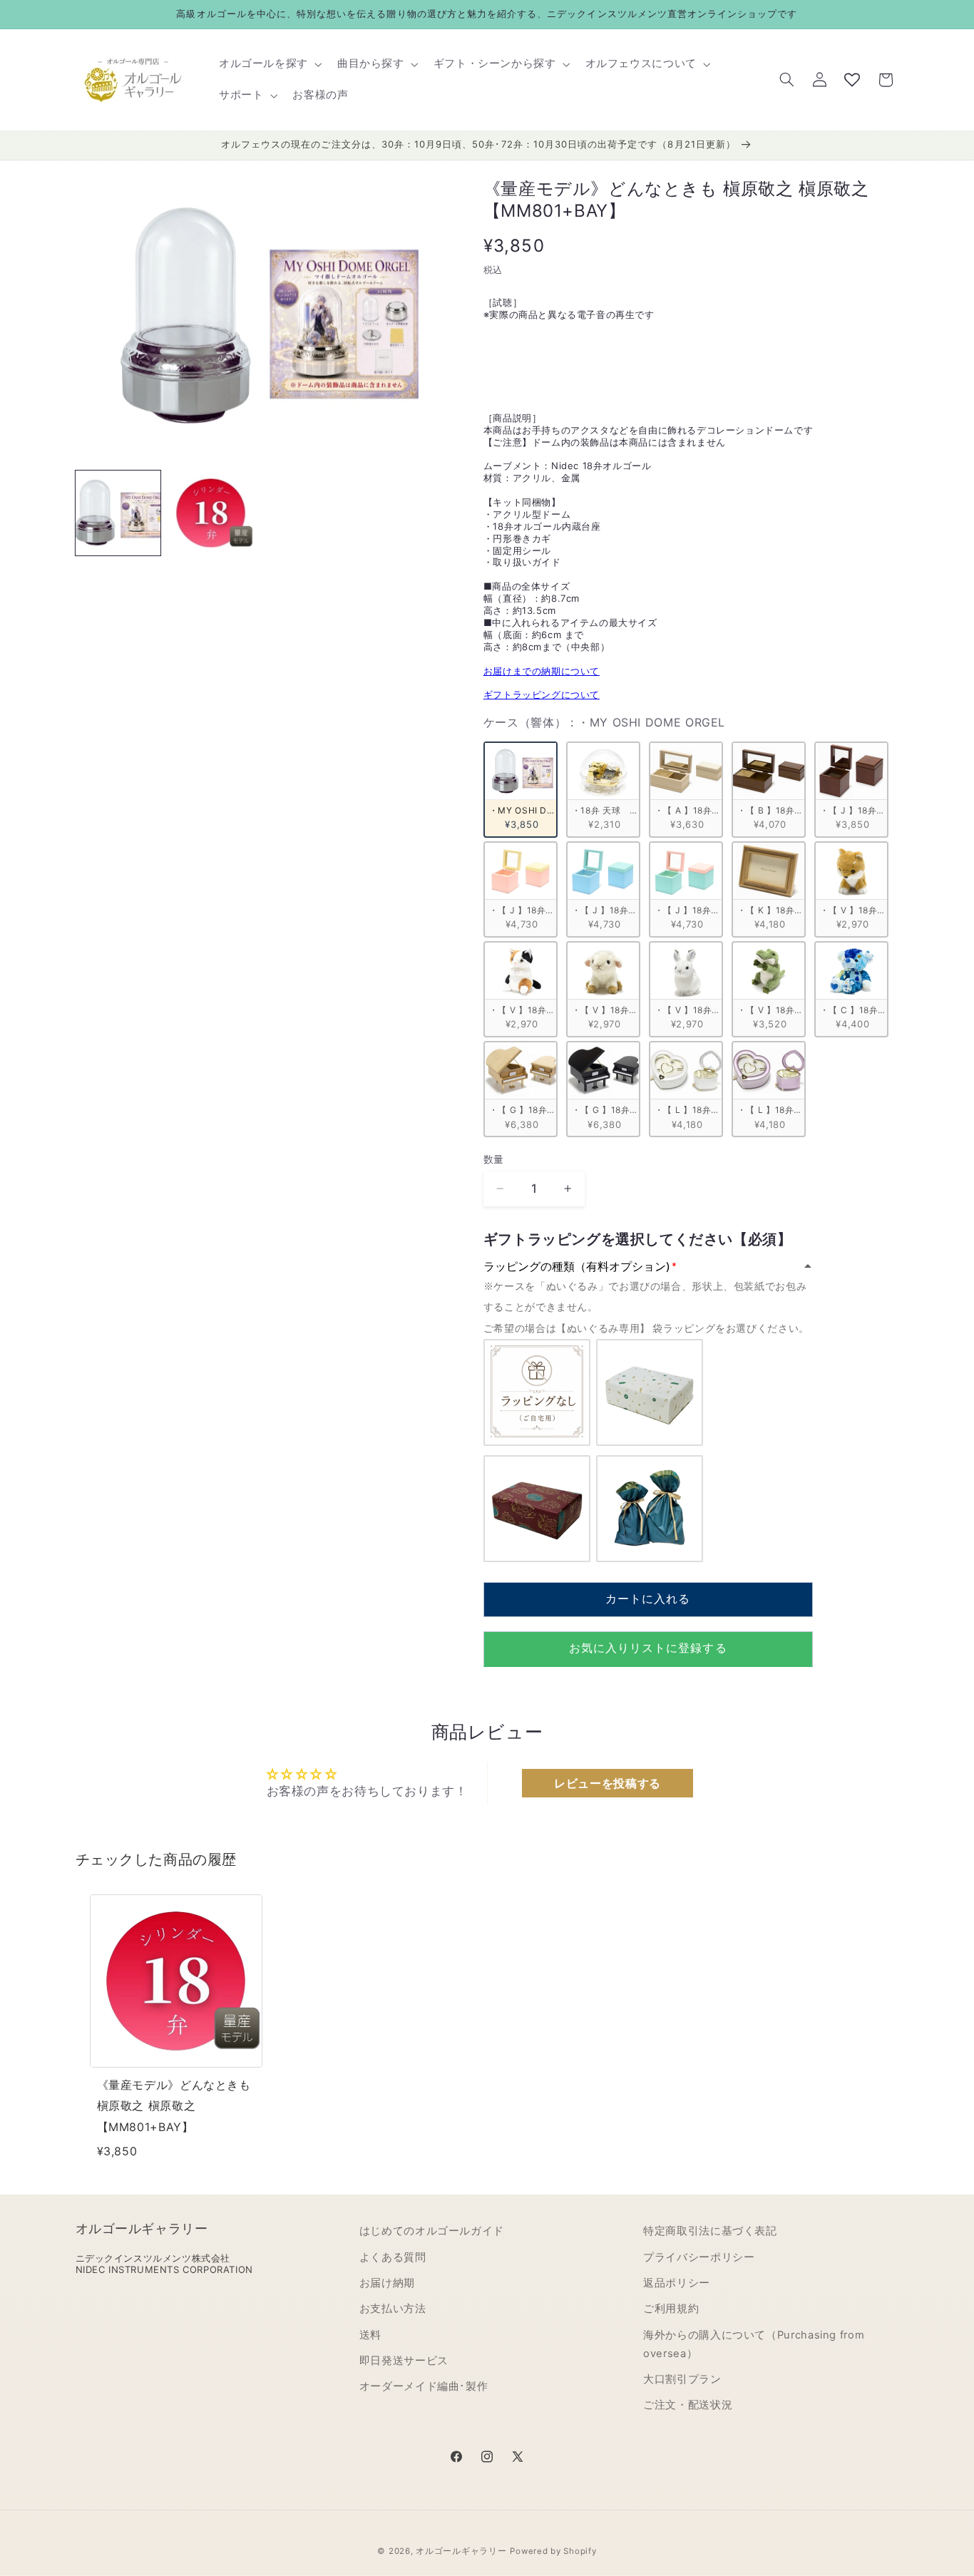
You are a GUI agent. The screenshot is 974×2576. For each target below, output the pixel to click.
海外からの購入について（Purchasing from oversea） (754, 2344)
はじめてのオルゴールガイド (432, 2231)
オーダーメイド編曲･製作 (424, 2387)
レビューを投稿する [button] (608, 1783)
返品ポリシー (677, 2283)
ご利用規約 (671, 2309)
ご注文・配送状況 (688, 2406)
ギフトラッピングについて (542, 694)
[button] (269, 64)
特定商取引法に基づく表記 (710, 2231)
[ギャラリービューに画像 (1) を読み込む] (118, 513)
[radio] (521, 789)
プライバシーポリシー (699, 2257)
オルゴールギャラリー (461, 2551)
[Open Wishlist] (852, 80)
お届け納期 (387, 2283)
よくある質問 (393, 2257)
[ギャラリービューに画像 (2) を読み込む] (211, 513)
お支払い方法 (393, 2309)
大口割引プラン (682, 2379)
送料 (370, 2335)
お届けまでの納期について (542, 670)
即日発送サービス (404, 2361)
